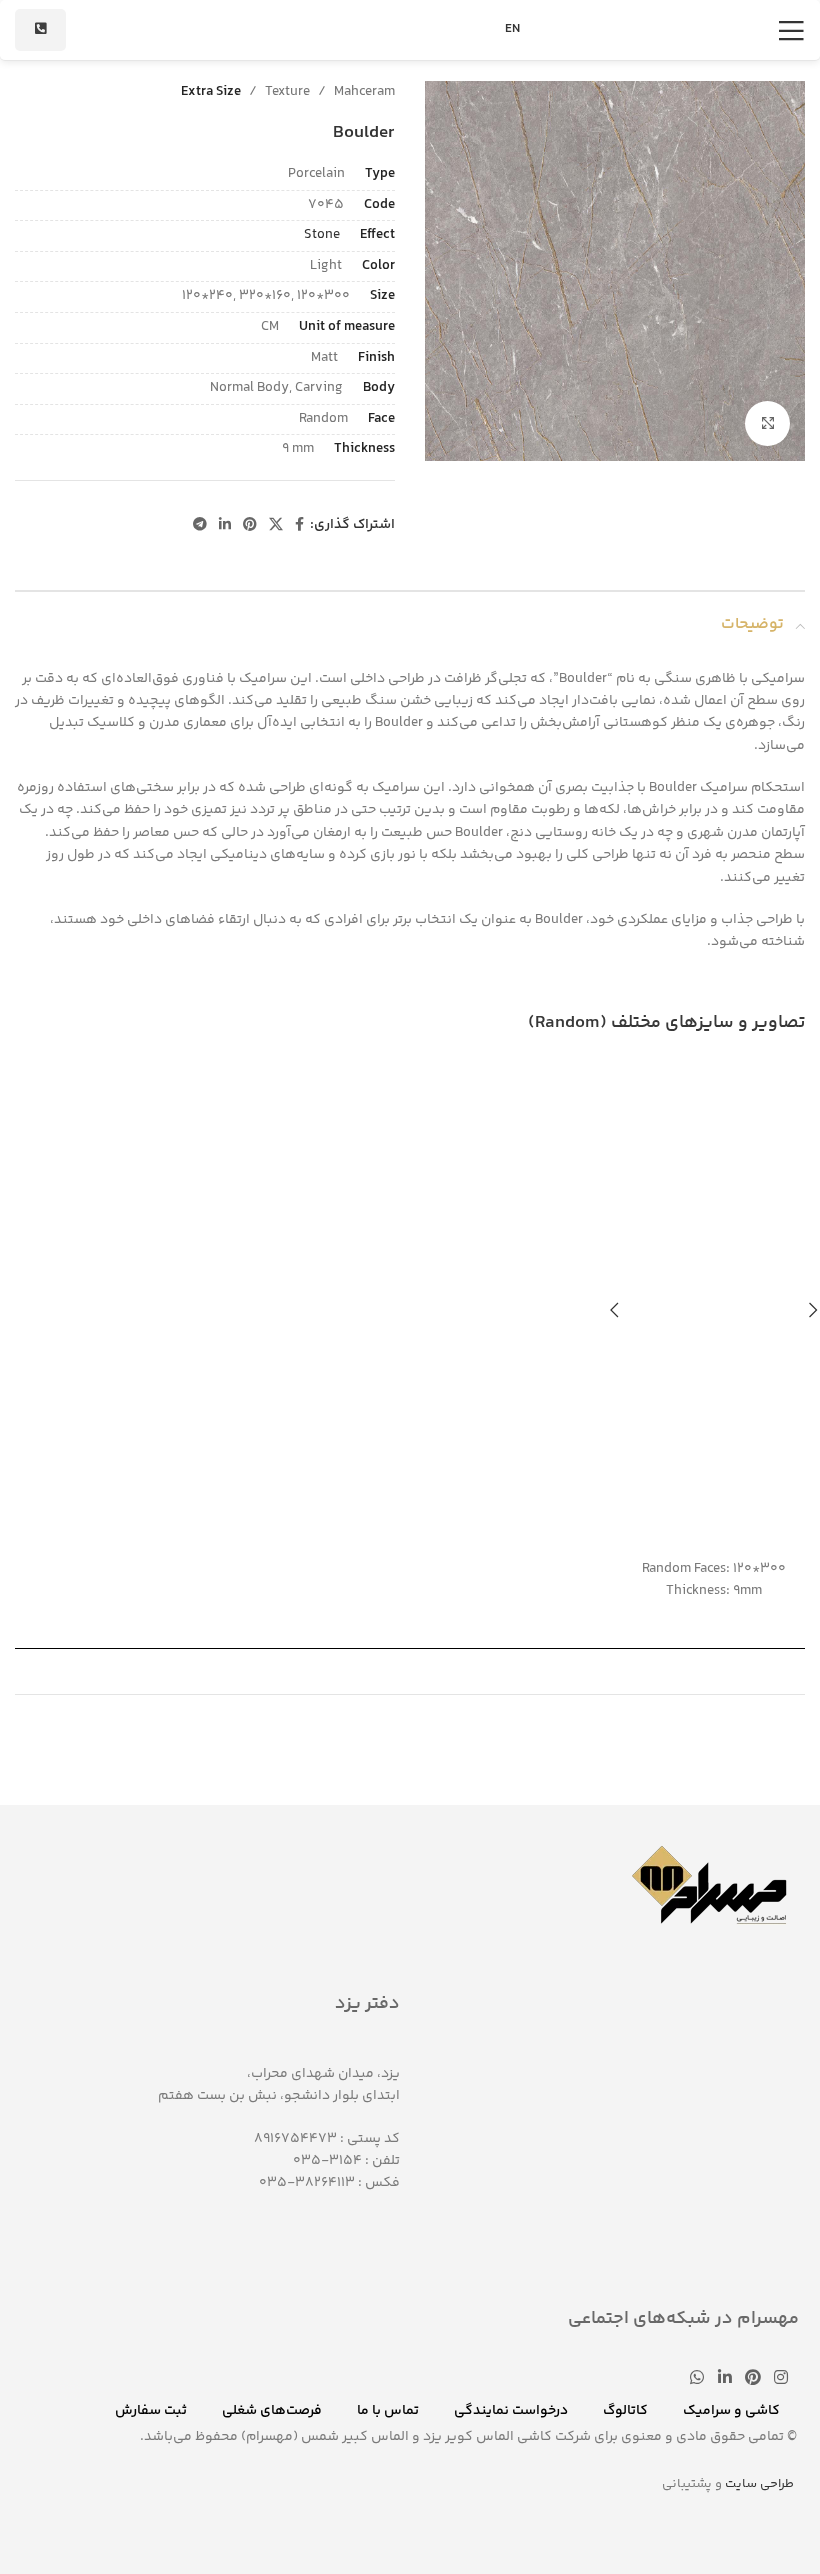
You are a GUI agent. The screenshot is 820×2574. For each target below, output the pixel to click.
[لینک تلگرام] (200, 525)
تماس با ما (388, 2411)
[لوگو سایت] (410, 30)
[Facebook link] (299, 525)
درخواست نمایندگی (511, 2411)
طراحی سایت (759, 2484)
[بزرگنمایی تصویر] (767, 423)
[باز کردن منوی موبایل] (791, 30)
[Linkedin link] (225, 525)
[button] (615, 1310)
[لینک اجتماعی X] (276, 525)
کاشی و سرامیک (731, 2411)
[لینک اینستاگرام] (781, 2379)
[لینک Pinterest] (250, 525)
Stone (322, 235)
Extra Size (211, 92)
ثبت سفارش (151, 2411)
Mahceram (364, 92)
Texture (287, 92)
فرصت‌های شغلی (272, 2411)
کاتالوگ (625, 2411)
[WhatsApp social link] (697, 2379)
